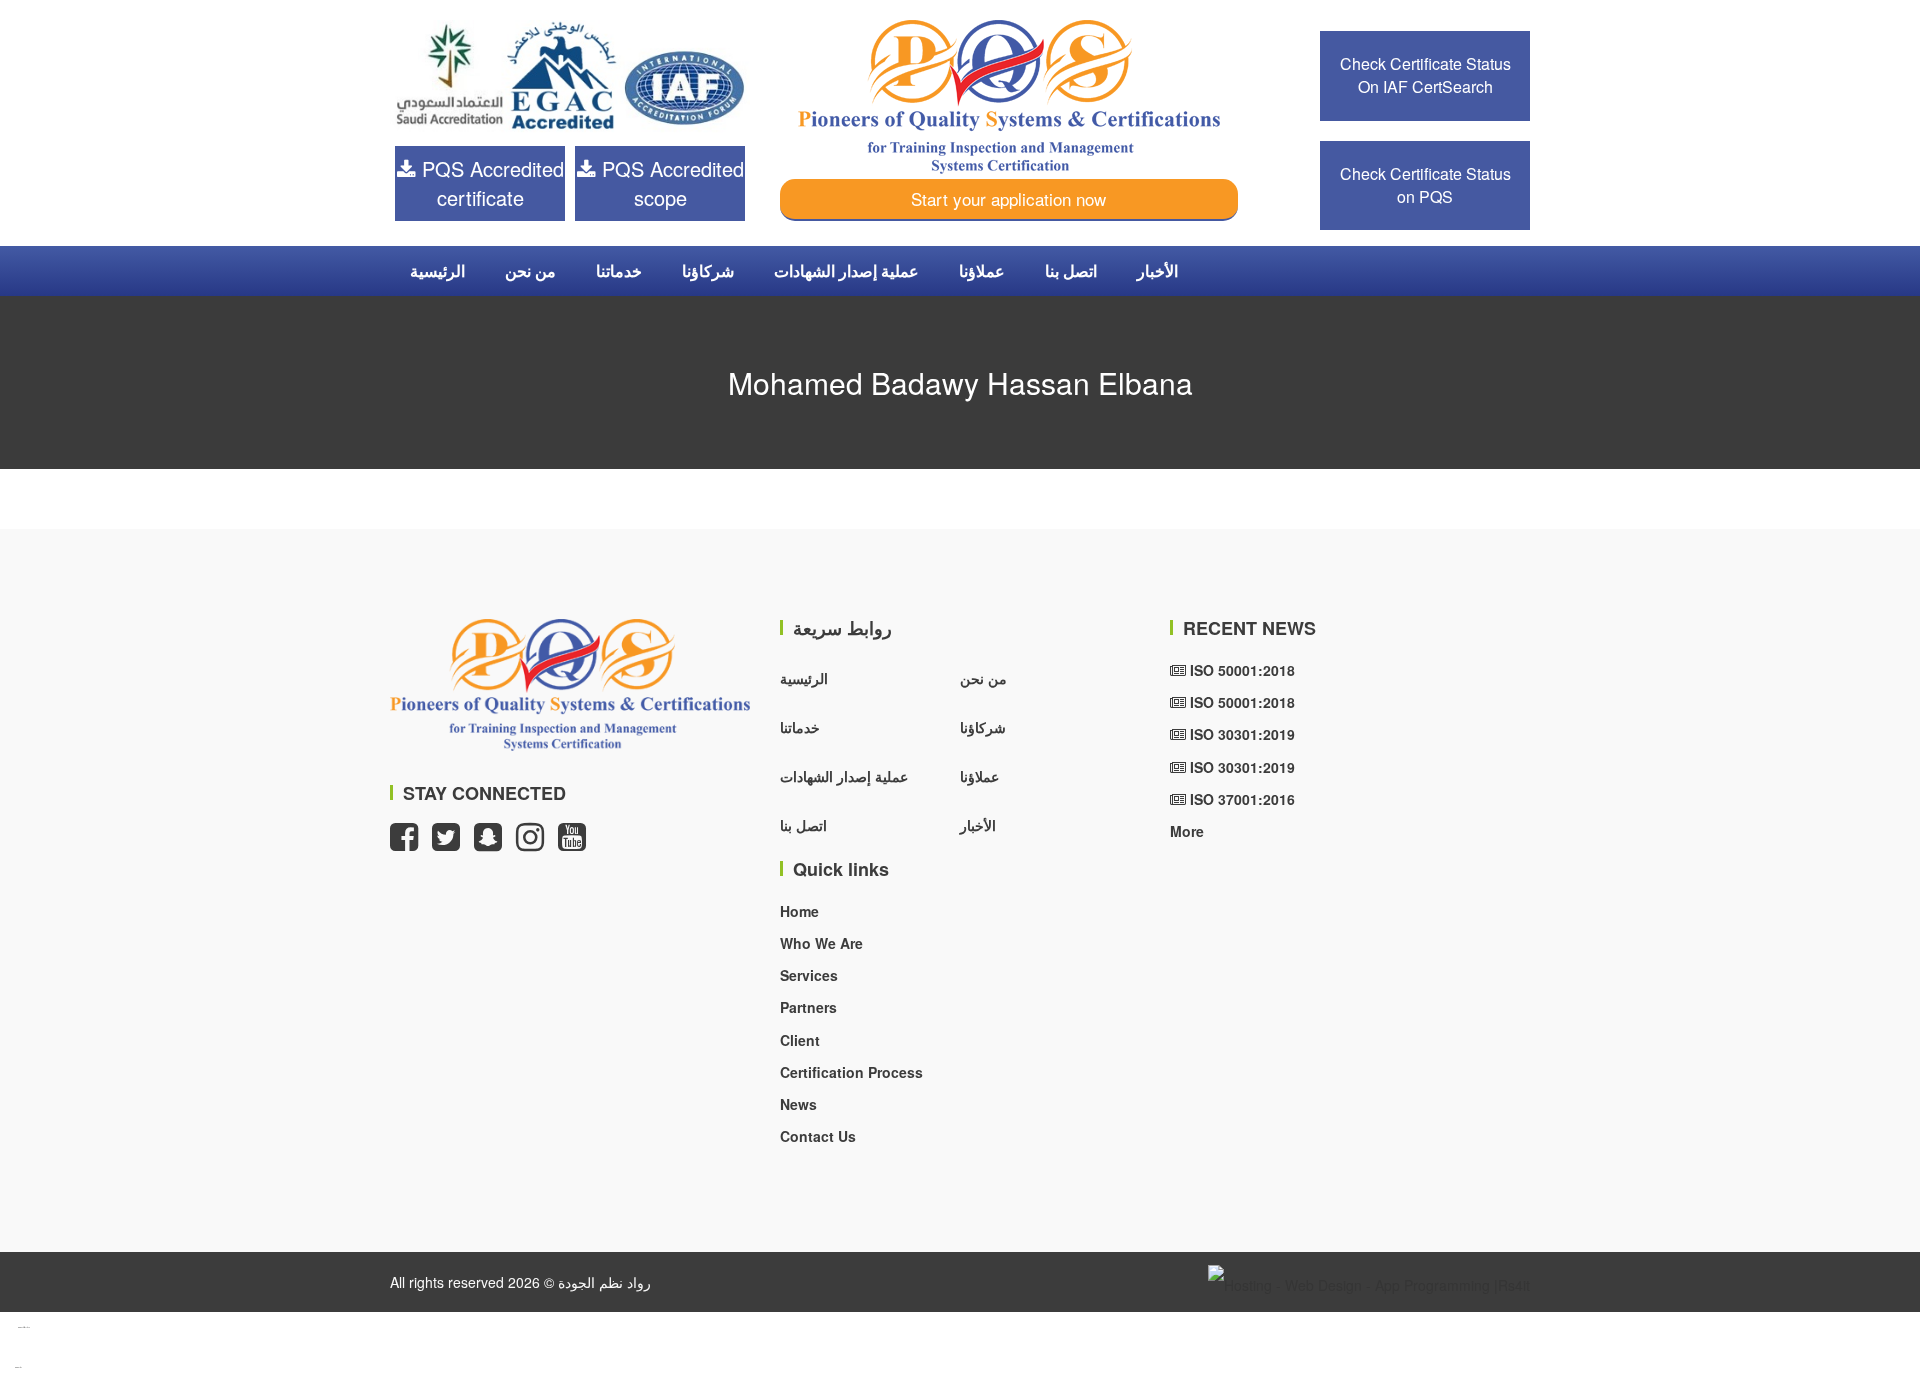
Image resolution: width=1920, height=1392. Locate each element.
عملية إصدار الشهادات (846, 270)
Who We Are (821, 943)
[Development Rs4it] (1369, 1282)
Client (800, 1040)
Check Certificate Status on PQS (1425, 185)
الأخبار (1157, 270)
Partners (808, 1007)
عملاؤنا (982, 270)
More (1187, 831)
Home (799, 911)
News (798, 1104)
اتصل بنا (1071, 270)
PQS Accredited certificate (490, 183)
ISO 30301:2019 (1240, 734)
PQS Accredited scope (670, 183)
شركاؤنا (708, 270)
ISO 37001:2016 (1240, 799)
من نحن (530, 270)
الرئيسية (437, 270)
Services (809, 975)
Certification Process (851, 1072)
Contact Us (818, 1136)
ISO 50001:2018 (1240, 670)
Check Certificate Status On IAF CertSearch (1425, 75)
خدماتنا (619, 270)
